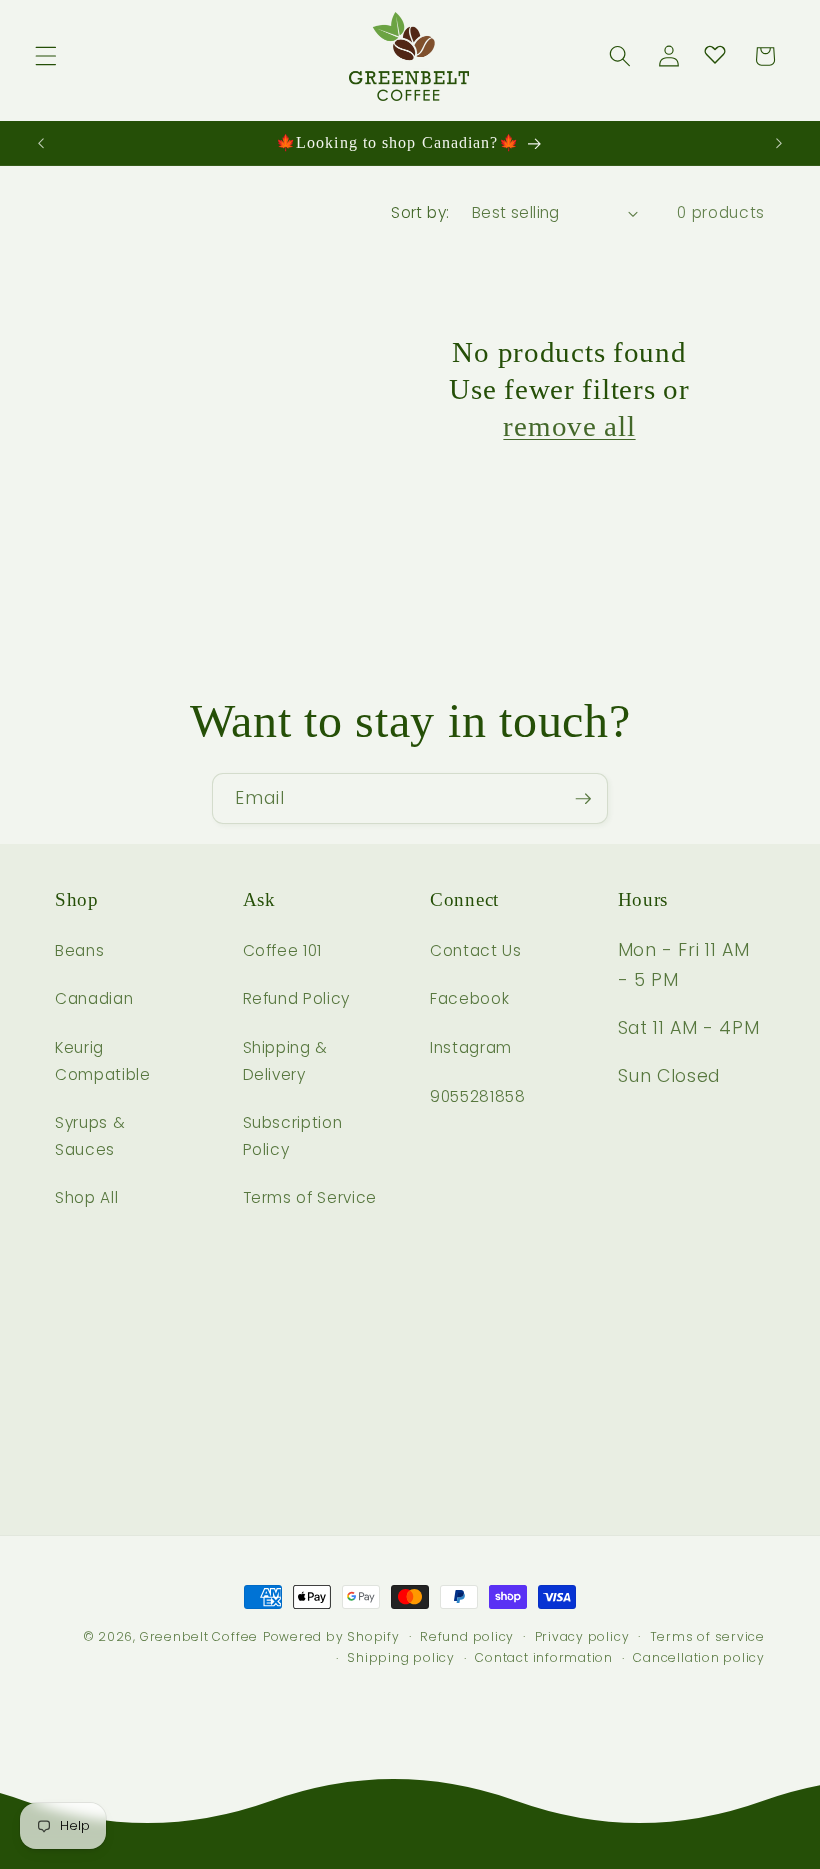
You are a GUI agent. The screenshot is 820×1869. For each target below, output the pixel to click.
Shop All (86, 1197)
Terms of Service (310, 1197)
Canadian (94, 998)
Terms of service (707, 1636)
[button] (46, 56)
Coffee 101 (283, 950)
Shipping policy (401, 1657)
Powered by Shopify (331, 1636)
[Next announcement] (779, 143)
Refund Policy (297, 998)
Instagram (471, 1047)
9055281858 (478, 1096)
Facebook (469, 998)
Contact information (544, 1657)
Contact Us (476, 950)
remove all (569, 426)
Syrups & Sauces (90, 1136)
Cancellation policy (699, 1657)
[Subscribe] (583, 799)
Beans (79, 950)
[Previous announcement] (41, 143)
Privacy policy (582, 1636)
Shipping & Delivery (286, 1061)
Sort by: (420, 212)
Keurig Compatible (103, 1061)
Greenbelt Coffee (199, 1636)
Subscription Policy (293, 1136)
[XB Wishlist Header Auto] (715, 54)
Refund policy (467, 1636)
